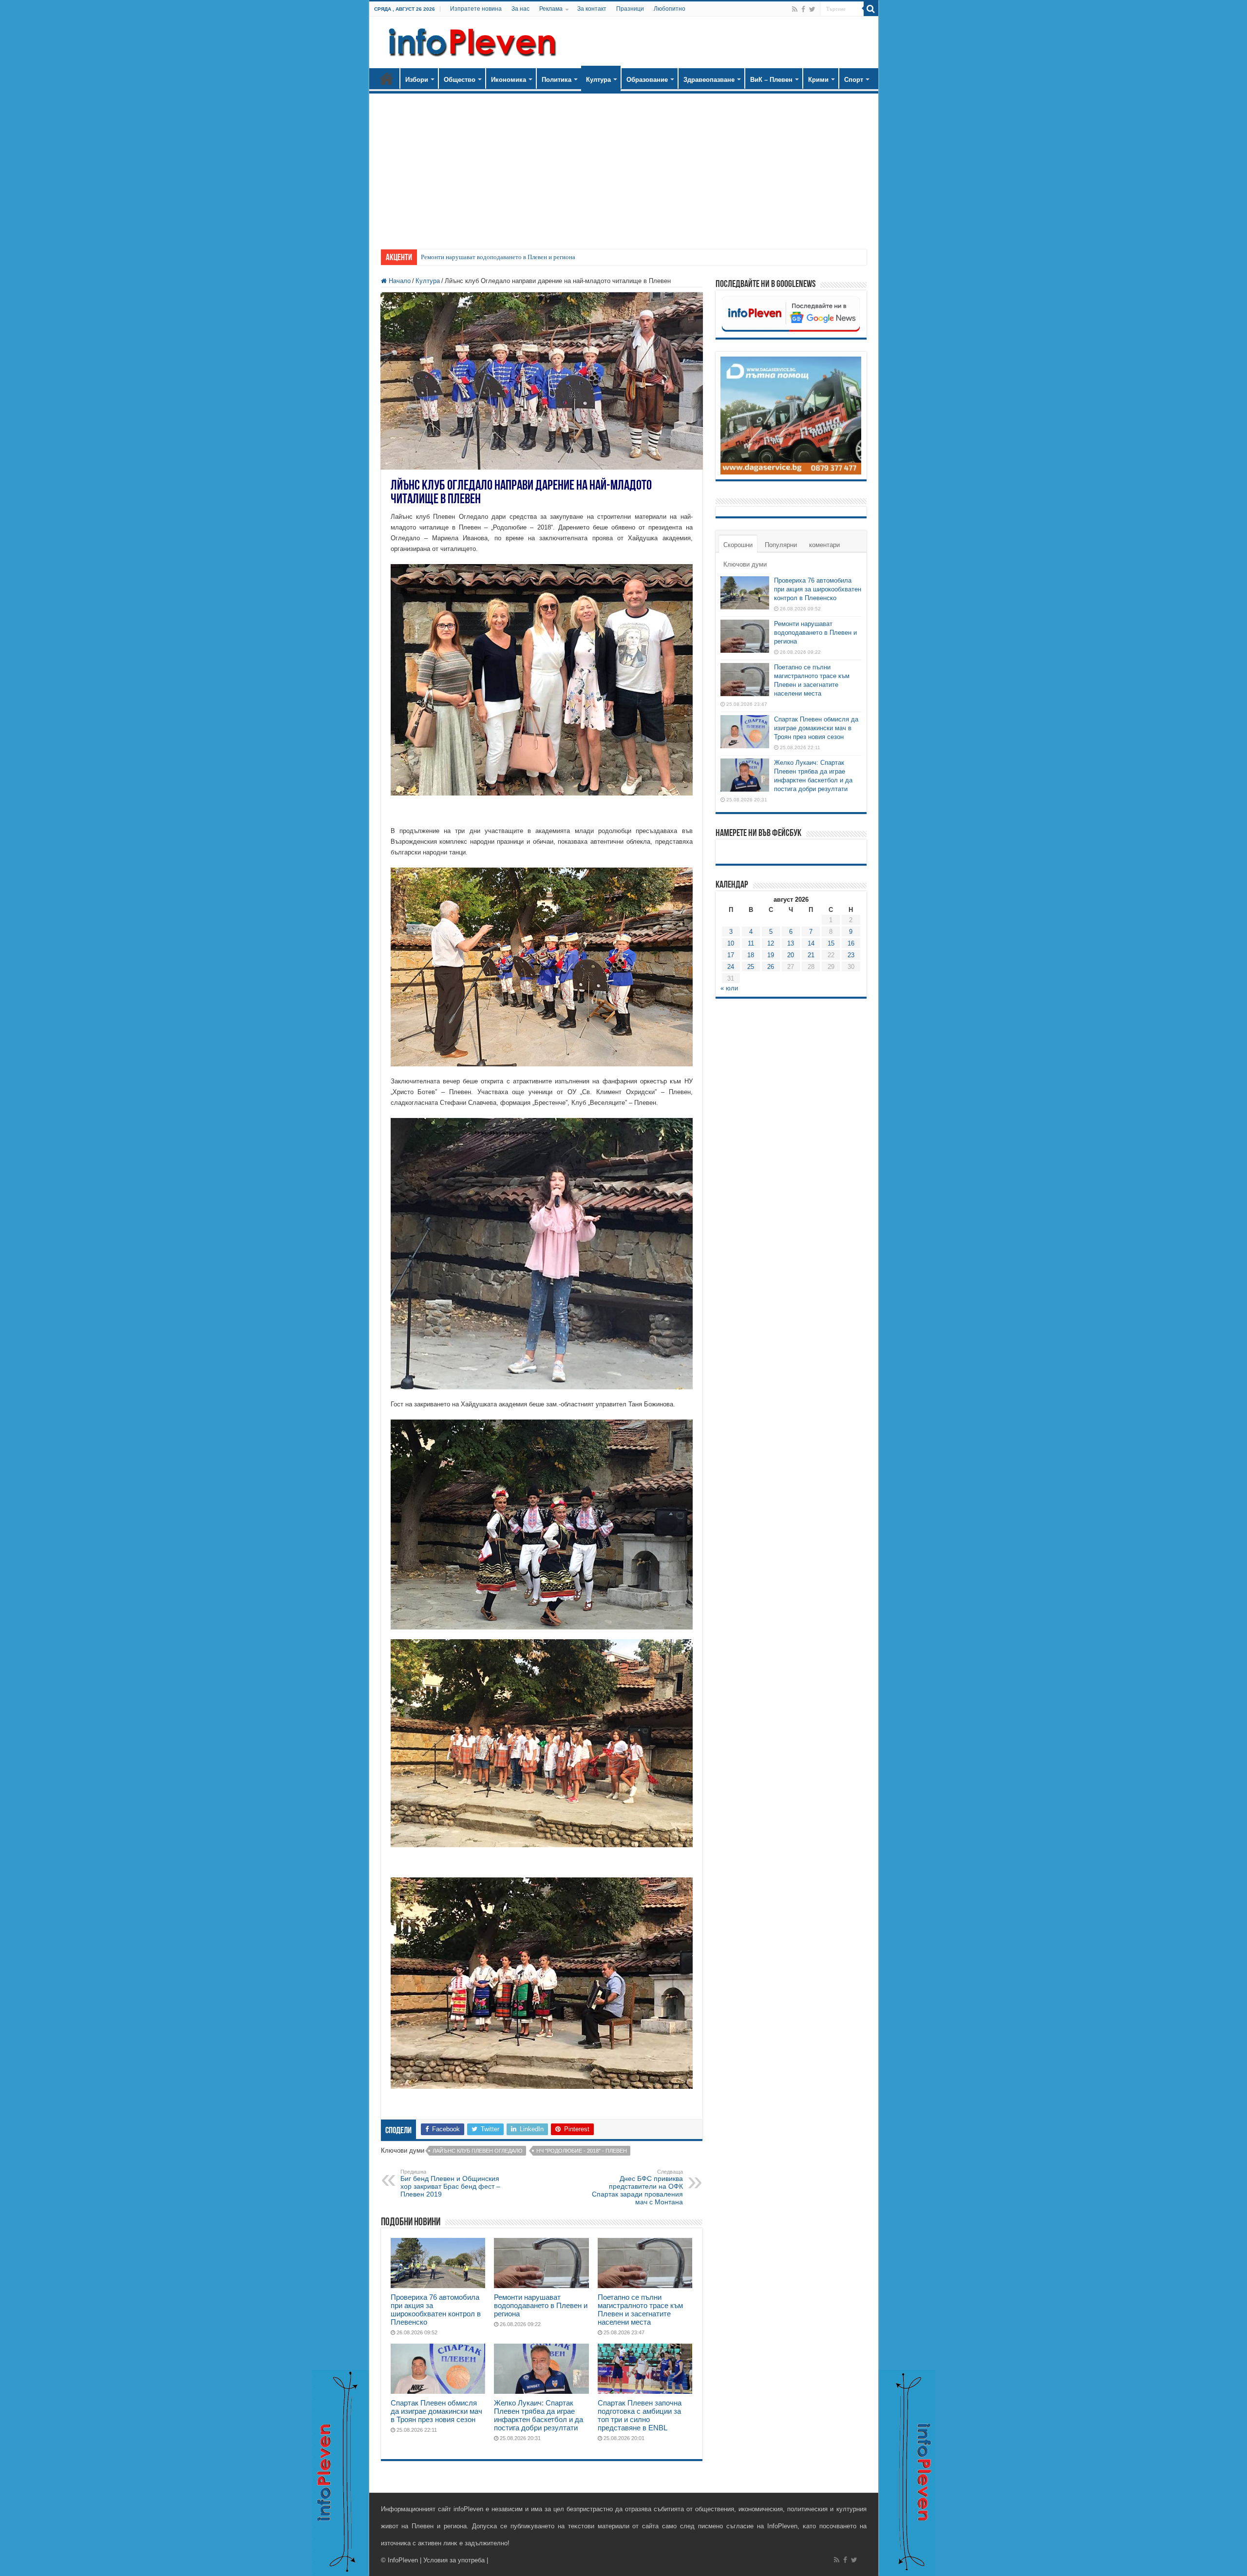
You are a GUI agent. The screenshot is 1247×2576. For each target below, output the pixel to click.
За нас (520, 9)
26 (771, 967)
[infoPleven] (470, 40)
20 (791, 955)
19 (771, 955)
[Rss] (795, 9)
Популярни (781, 545)
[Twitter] (812, 9)
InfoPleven (403, 2560)
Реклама (551, 9)
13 (791, 943)
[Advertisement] (624, 167)
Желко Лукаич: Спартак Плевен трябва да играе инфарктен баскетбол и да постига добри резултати (538, 2415)
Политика (557, 80)
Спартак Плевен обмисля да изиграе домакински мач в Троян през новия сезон (436, 2411)
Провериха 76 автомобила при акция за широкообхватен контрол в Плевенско (436, 2310)
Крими (818, 80)
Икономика (509, 80)
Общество (460, 80)
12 (771, 943)
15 (831, 943)
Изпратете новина (476, 9)
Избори (417, 80)
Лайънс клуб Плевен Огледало (478, 2151)
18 (751, 955)
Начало (387, 78)
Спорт (854, 80)
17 (731, 955)
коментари (824, 545)
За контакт (592, 9)
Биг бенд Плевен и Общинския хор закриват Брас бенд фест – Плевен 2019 (450, 2183)
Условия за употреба (454, 2560)
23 (851, 955)
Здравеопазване (709, 80)
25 (751, 967)
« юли (729, 988)
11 (751, 943)
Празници (630, 9)
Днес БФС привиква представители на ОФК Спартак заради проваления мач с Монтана (637, 2187)
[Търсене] (871, 9)
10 (731, 943)
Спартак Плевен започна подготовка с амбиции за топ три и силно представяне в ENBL (640, 2415)
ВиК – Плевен (771, 80)
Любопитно (670, 9)
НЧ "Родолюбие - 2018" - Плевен (582, 2151)
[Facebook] (803, 9)
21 (811, 955)
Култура (598, 80)
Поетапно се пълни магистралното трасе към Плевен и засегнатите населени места (534, 257)
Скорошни (738, 545)
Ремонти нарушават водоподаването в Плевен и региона (541, 2305)
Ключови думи (745, 564)
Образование (647, 80)
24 (731, 967)
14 (811, 943)
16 (851, 943)
